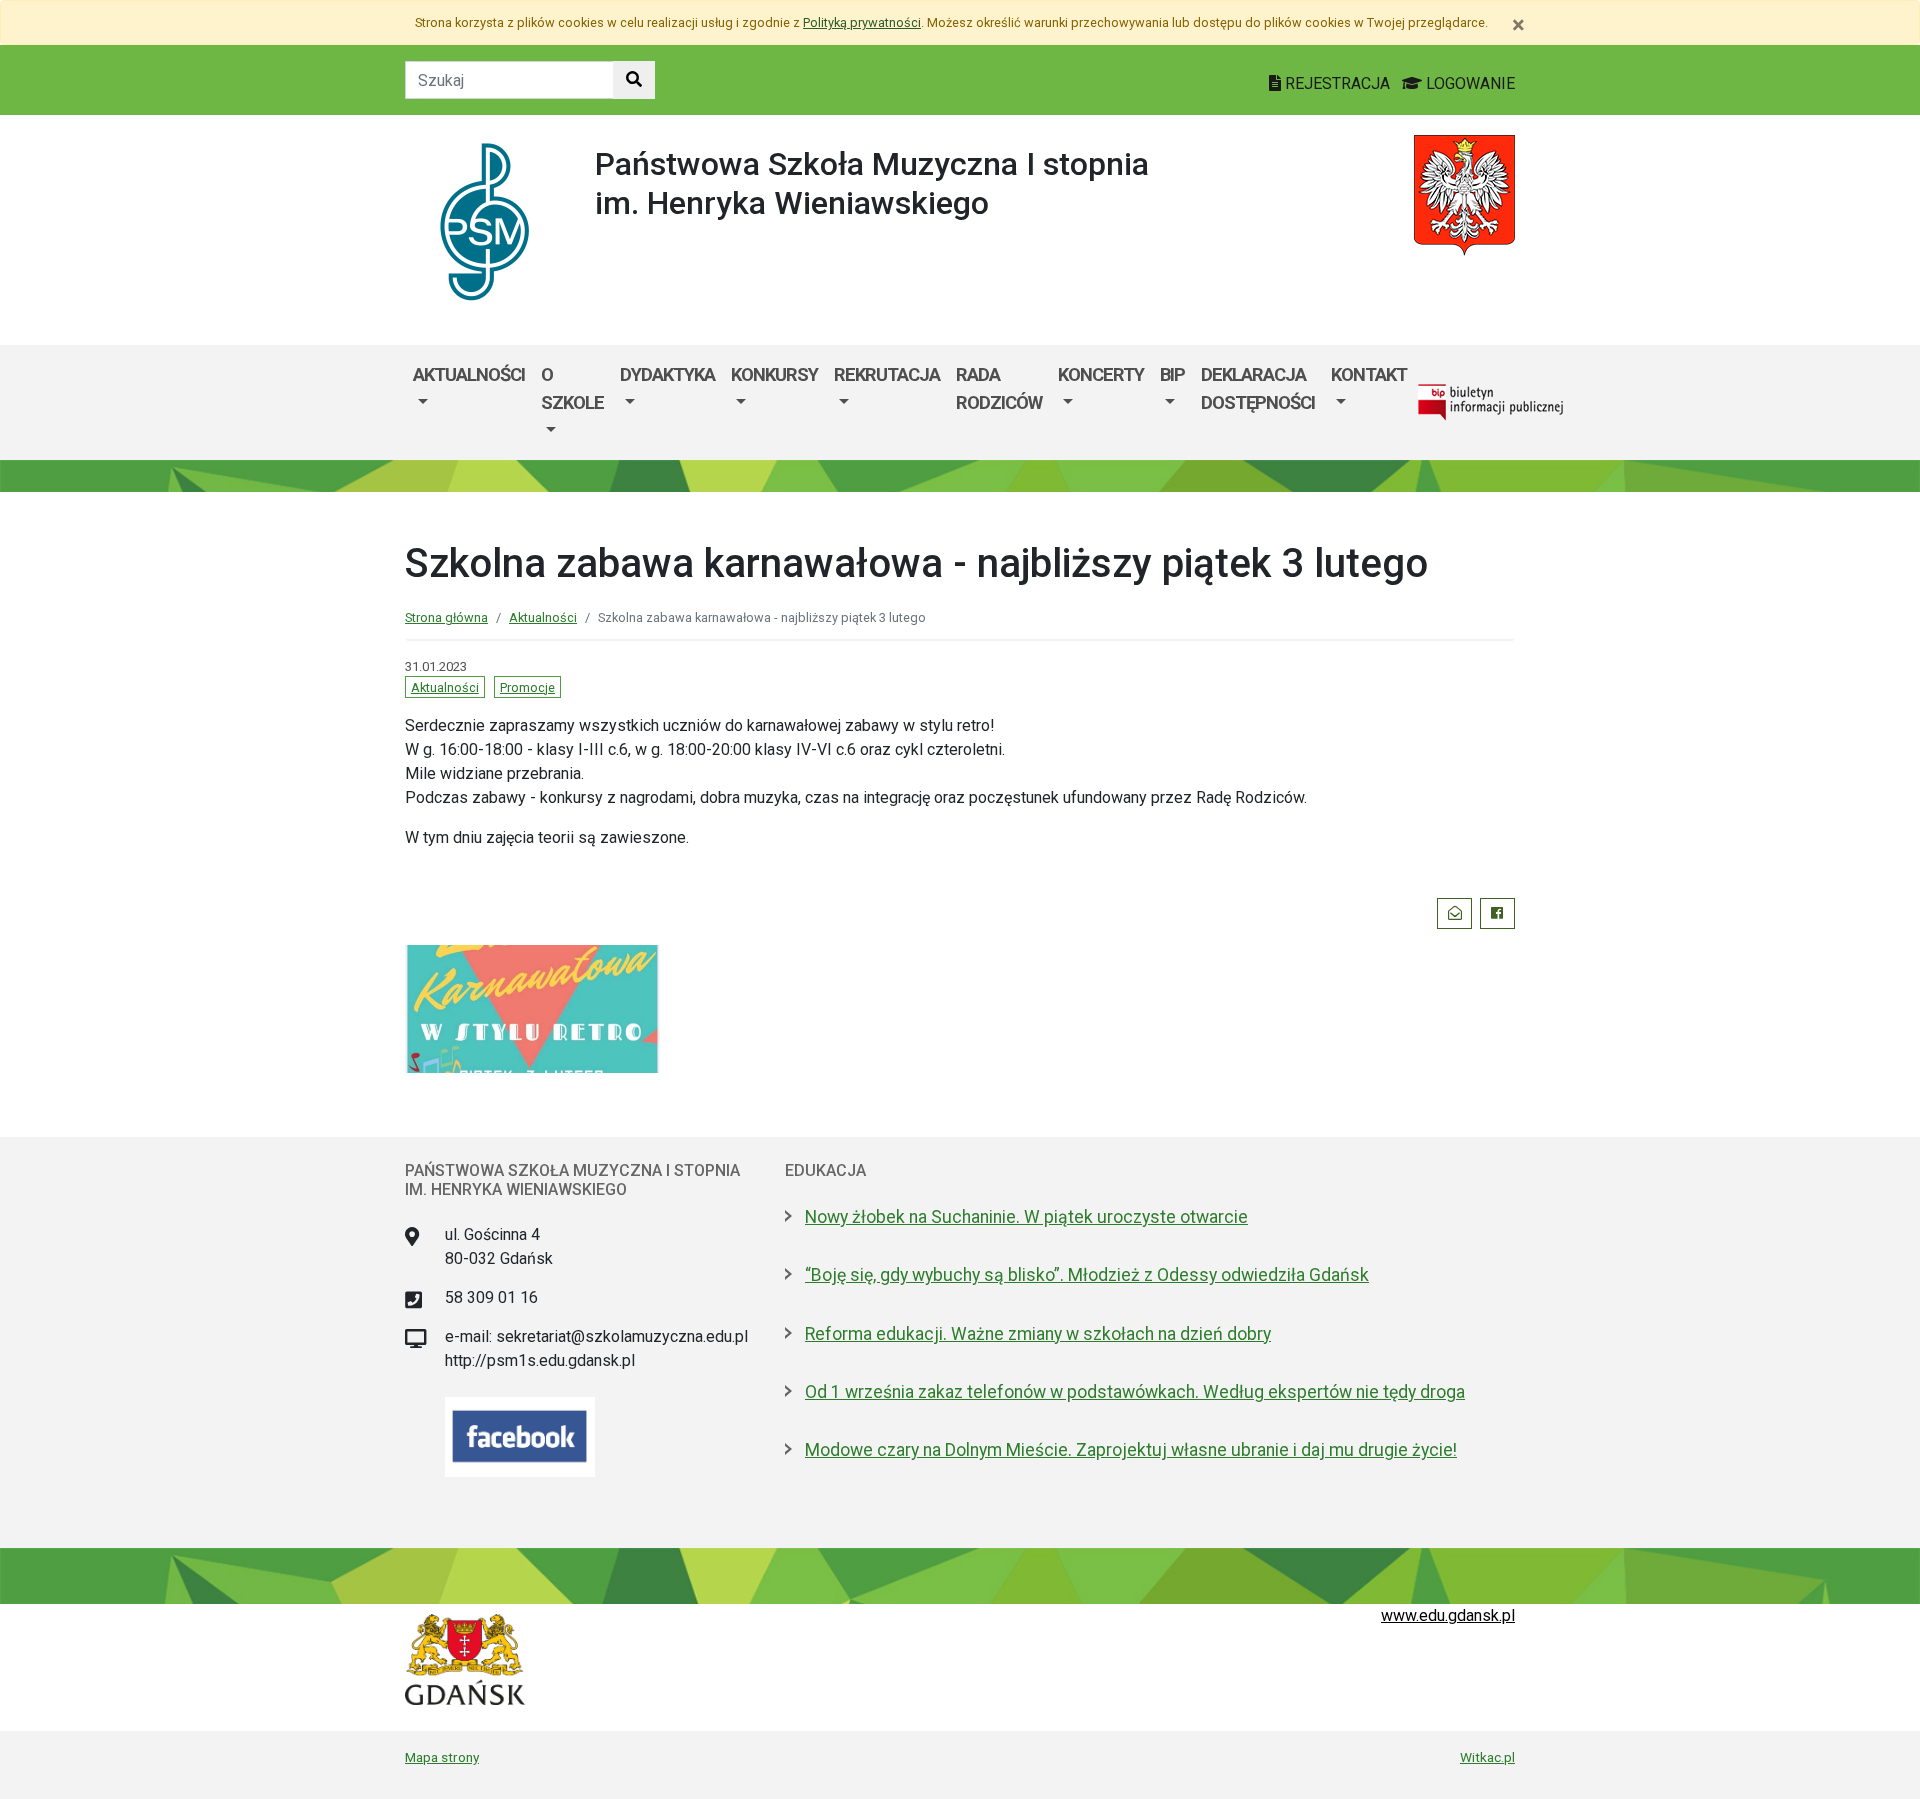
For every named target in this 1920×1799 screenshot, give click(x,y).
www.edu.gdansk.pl (1448, 1615)
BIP (1172, 374)
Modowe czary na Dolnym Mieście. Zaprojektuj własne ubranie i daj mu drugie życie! (1131, 1450)
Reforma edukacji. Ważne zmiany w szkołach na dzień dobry (1038, 1334)
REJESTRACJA (1337, 83)
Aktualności (469, 374)
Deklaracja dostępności (1258, 388)
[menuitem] (469, 402)
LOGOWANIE (1468, 83)
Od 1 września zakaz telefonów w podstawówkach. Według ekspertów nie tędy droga (1135, 1392)
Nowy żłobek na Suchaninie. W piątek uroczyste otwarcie (1026, 1217)
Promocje (527, 687)
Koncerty (1101, 374)
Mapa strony (442, 1757)
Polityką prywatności (862, 22)
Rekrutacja (887, 374)
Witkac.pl (1487, 1757)
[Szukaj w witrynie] (634, 80)
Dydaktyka (667, 374)
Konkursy (774, 374)
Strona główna (446, 617)
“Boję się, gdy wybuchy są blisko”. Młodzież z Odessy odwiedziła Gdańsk (1087, 1275)
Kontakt (1369, 374)
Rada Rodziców (999, 388)
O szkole (572, 388)
